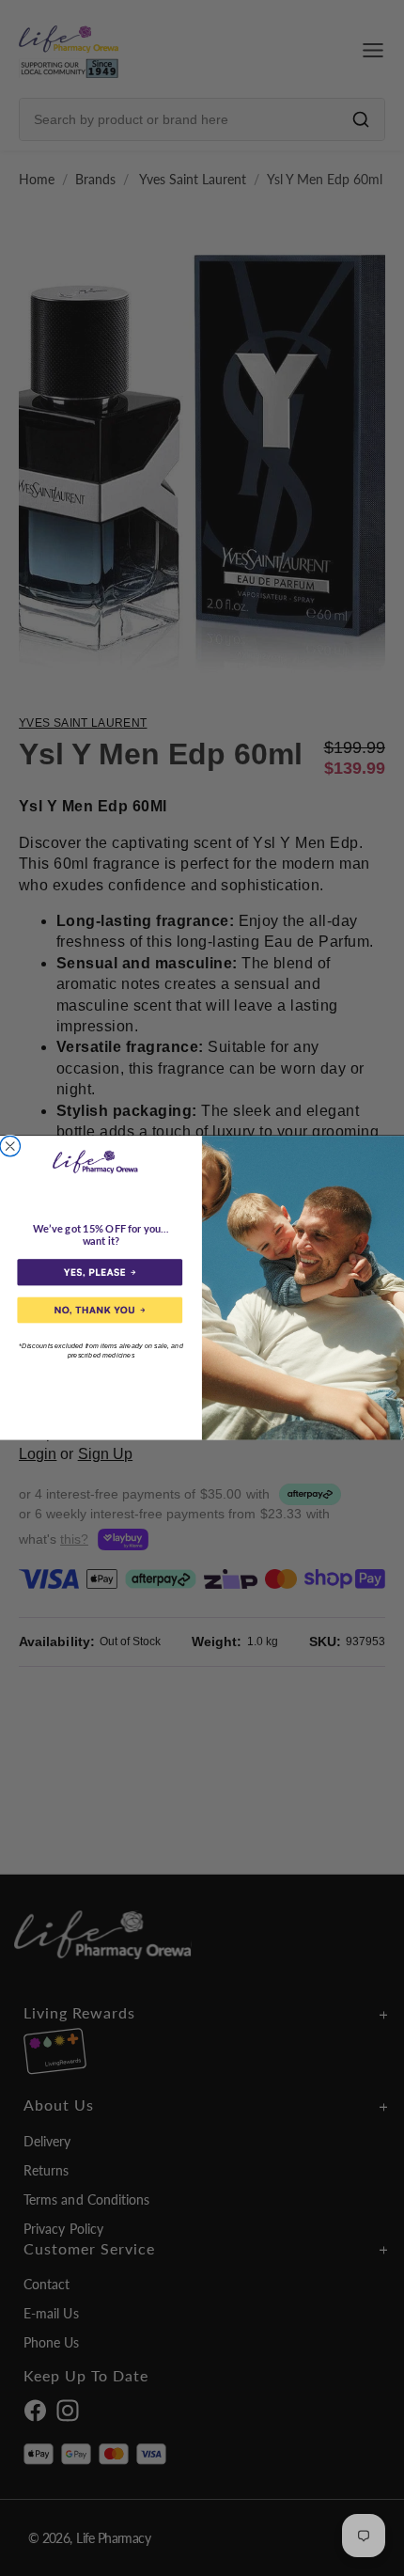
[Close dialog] (10, 1147)
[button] (100, 1273)
